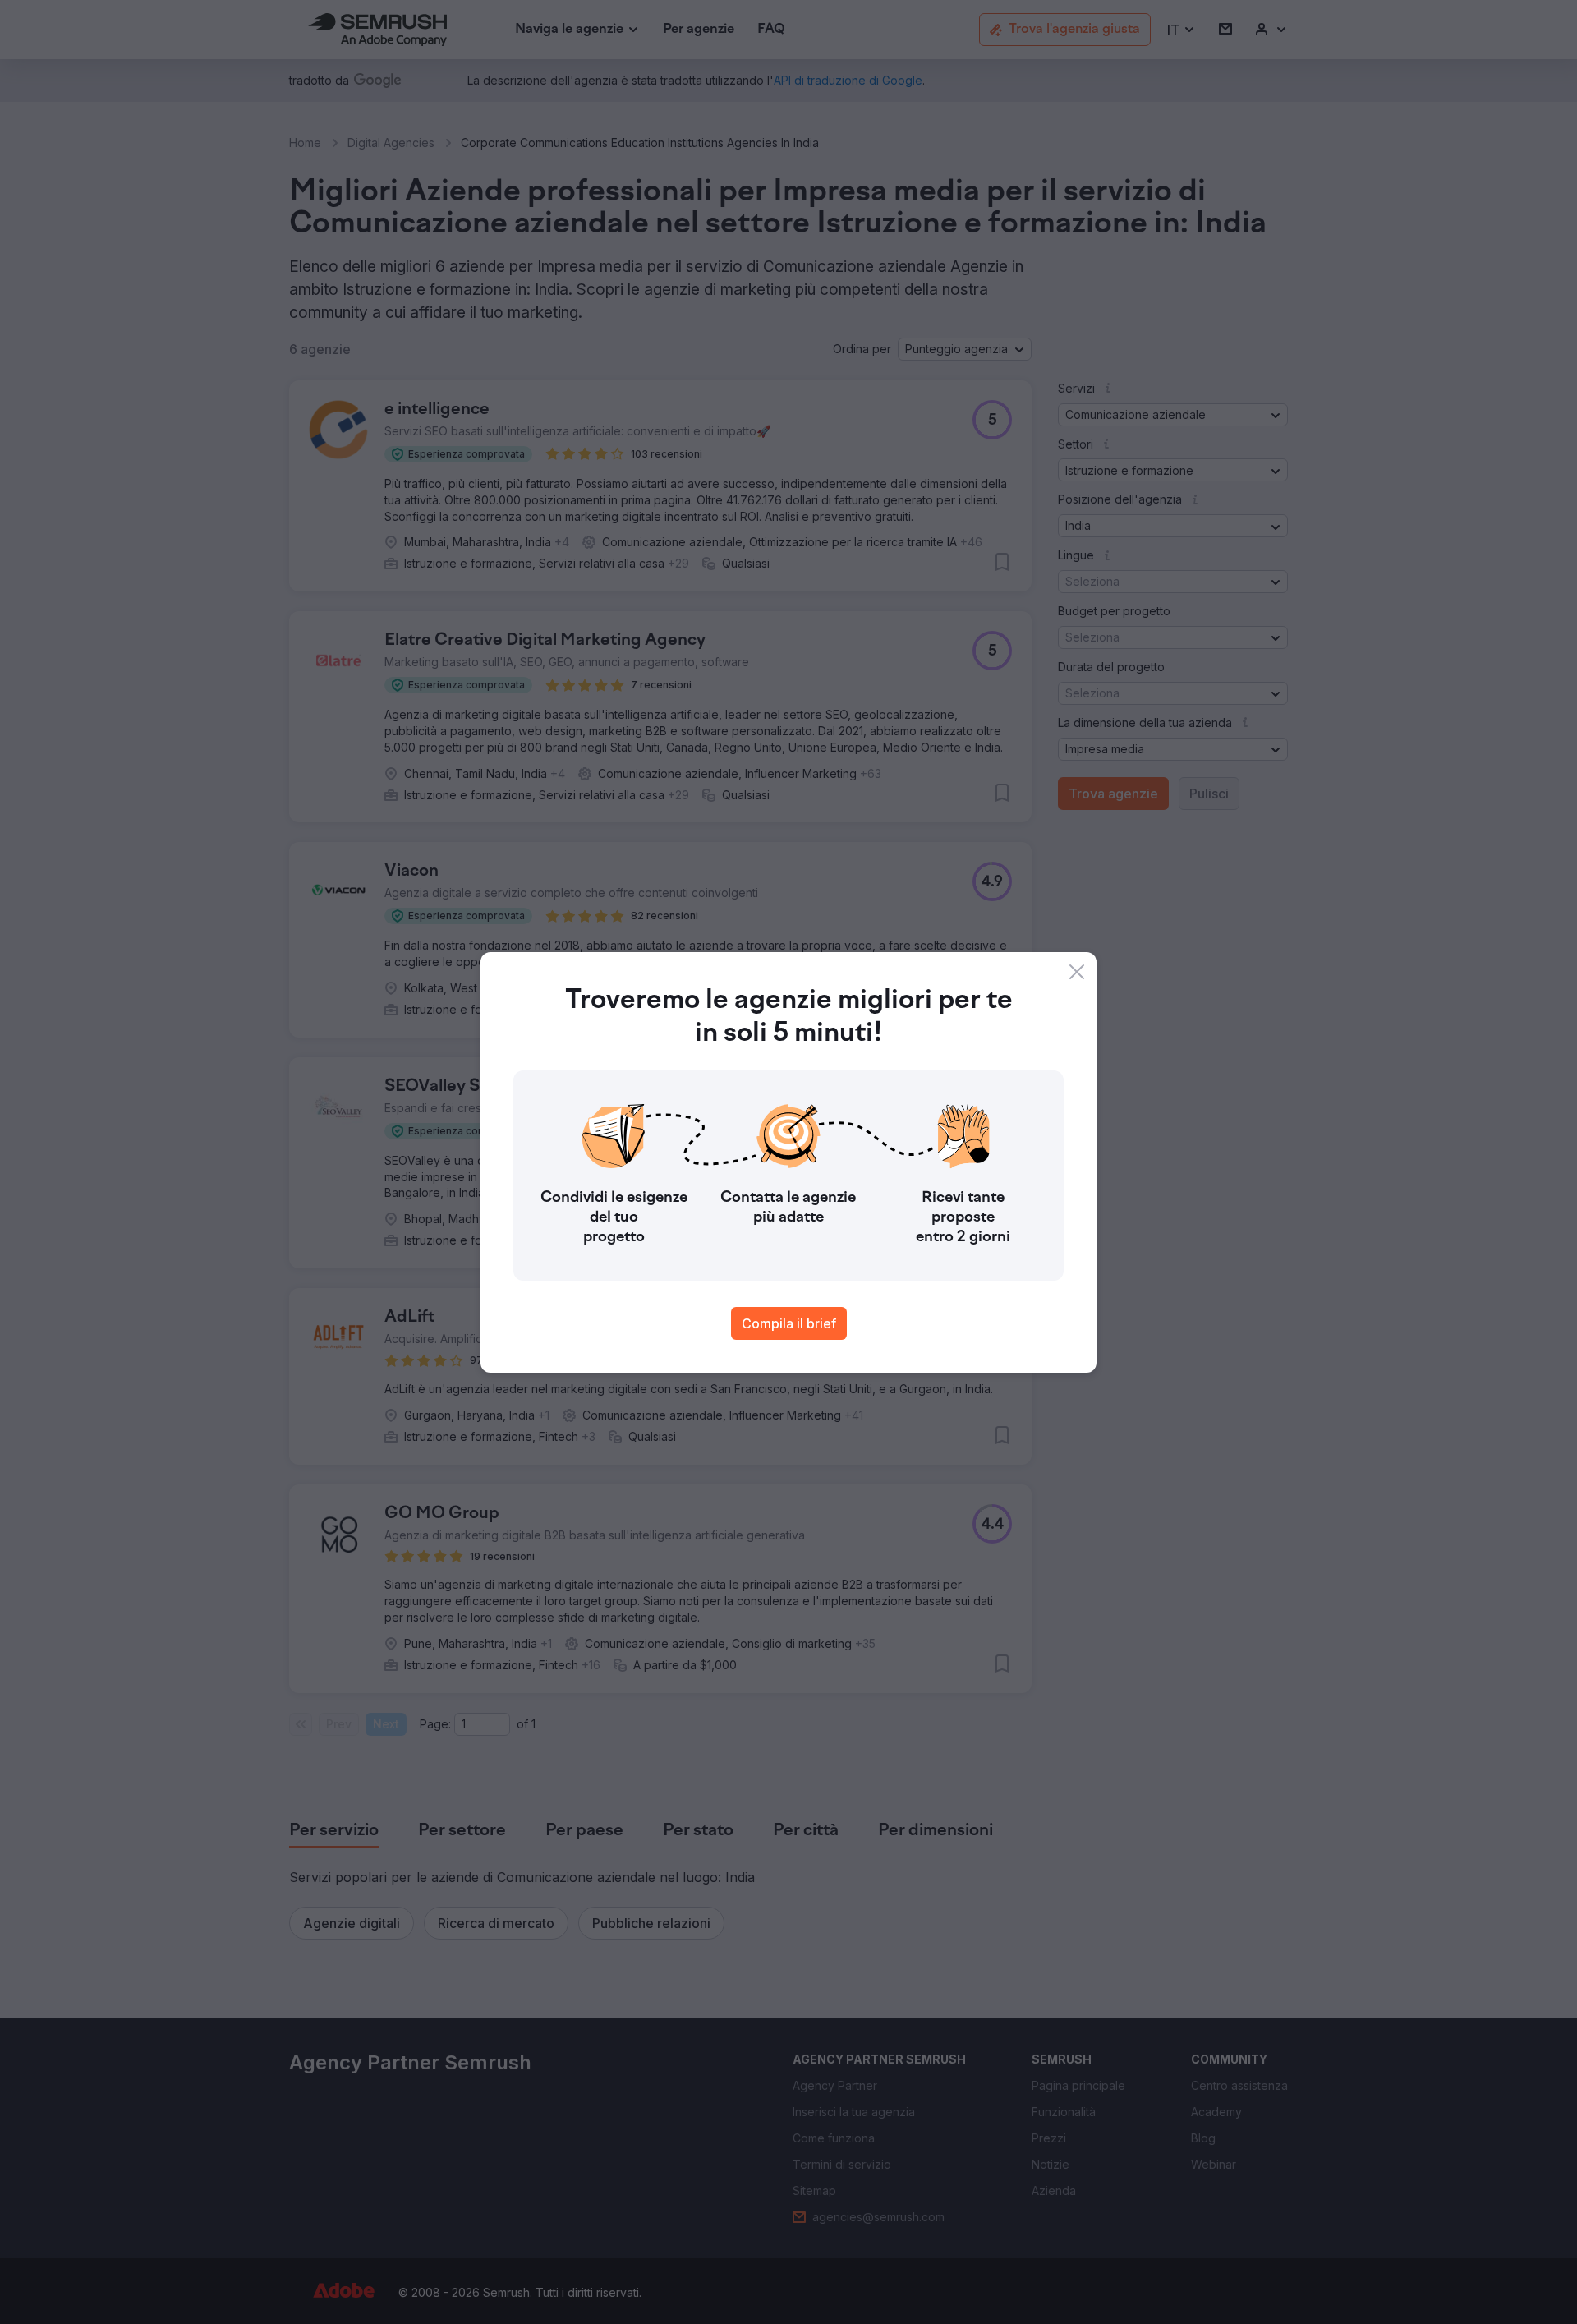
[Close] (1077, 972)
